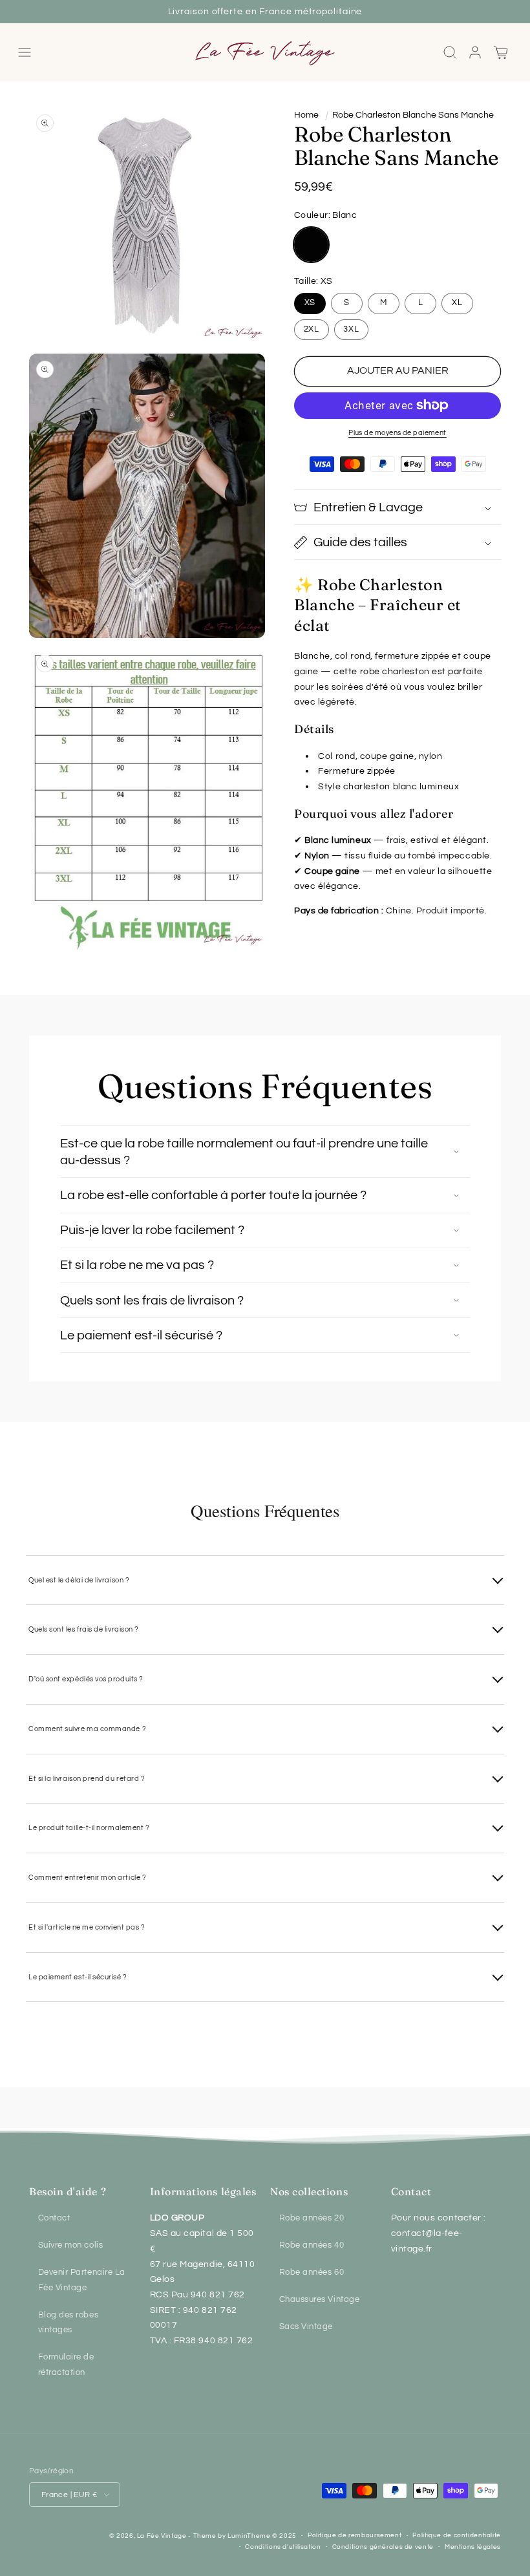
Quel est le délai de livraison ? (79, 1580)
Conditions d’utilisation (283, 2547)
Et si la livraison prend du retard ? (87, 1779)
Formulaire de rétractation (66, 2365)
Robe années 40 (312, 2245)
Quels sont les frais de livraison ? (84, 1629)
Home (306, 115)
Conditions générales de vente (383, 2547)
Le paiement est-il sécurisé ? (78, 1977)
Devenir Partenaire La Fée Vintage (82, 2280)
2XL (312, 329)
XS (310, 303)
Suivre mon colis (71, 2245)
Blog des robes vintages (69, 2323)
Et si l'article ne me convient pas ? (87, 1927)
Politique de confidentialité (457, 2535)
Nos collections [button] (309, 2191)
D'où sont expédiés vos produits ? (86, 1679)
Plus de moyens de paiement (397, 433)
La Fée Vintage (162, 2536)
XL (457, 303)
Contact (54, 2218)
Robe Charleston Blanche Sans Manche (413, 115)
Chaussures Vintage (320, 2300)
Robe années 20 (312, 2218)
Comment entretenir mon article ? (87, 1878)
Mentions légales (473, 2547)
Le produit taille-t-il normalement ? (89, 1828)
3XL (351, 329)
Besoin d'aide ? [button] (68, 2191)
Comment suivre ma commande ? (87, 1729)
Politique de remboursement (355, 2535)
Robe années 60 (312, 2273)
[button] (25, 53)
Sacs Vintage (306, 2327)
